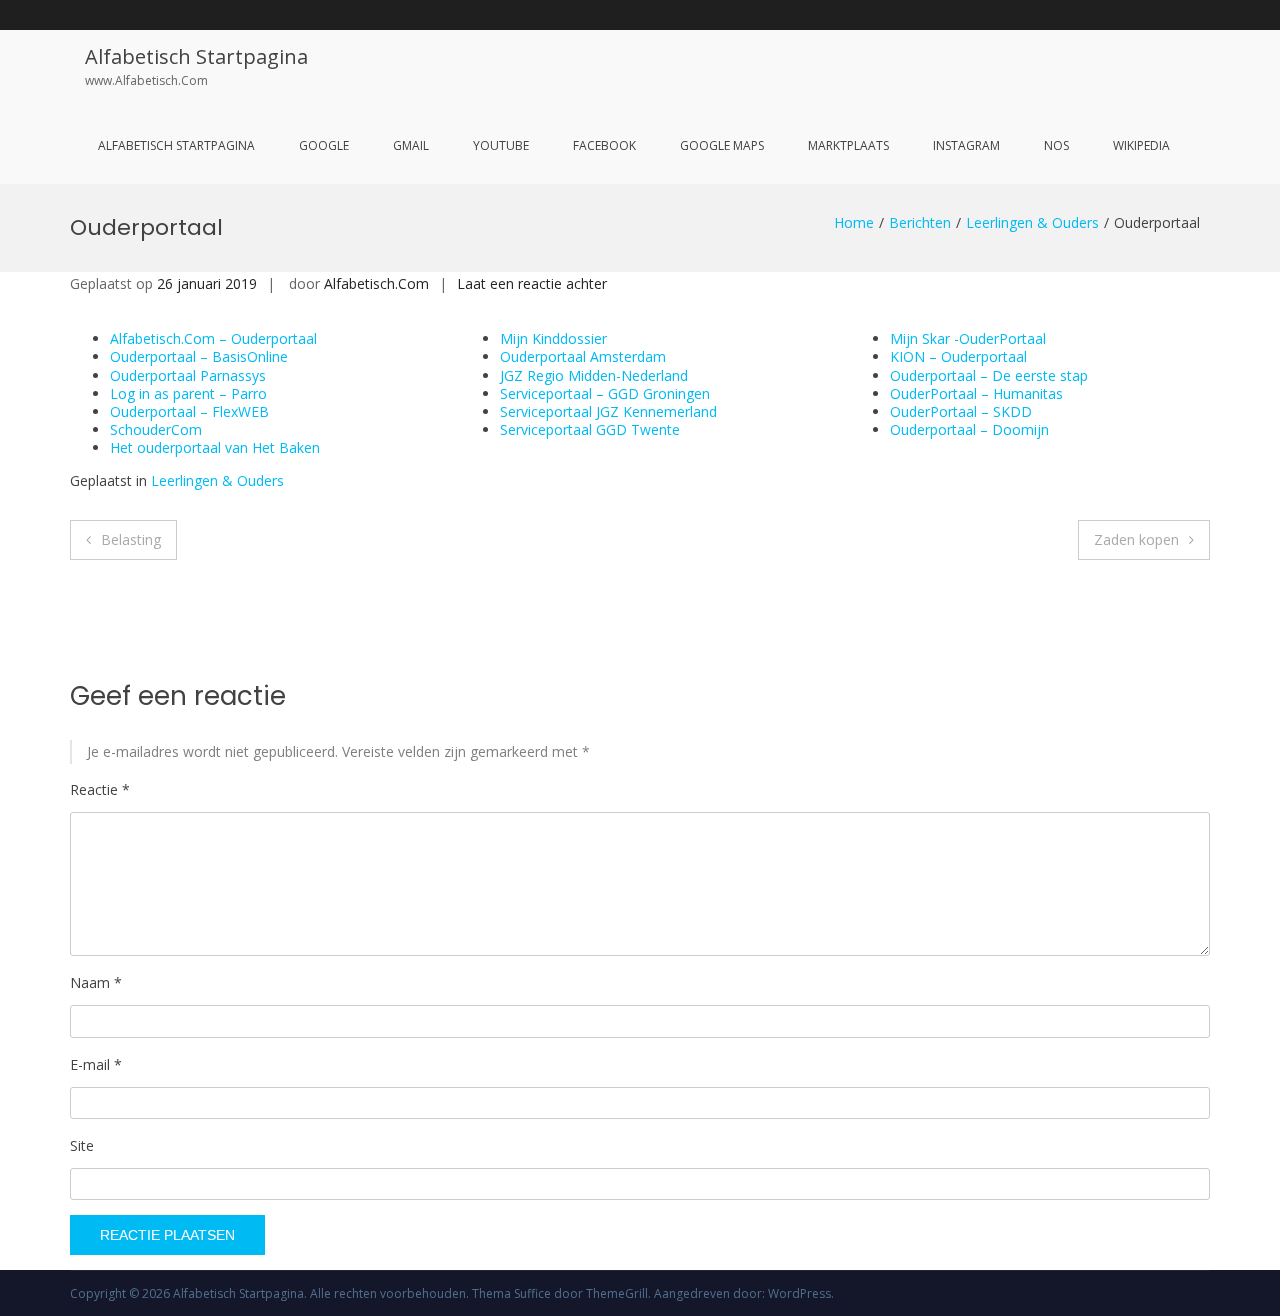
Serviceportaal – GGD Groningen (605, 393)
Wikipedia (1141, 145)
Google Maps (722, 145)
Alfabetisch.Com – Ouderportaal (213, 338)
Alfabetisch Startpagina (196, 56)
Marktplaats (848, 145)
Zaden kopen (1136, 539)
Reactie (100, 789)
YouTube (501, 145)
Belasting (131, 539)
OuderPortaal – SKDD (961, 411)
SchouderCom (156, 429)
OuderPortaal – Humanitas (976, 393)
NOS (1056, 145)
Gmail (411, 145)
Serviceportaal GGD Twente (590, 429)
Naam (96, 982)
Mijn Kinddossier (553, 338)
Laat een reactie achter (532, 283)
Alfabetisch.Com (376, 283)
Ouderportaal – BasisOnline (199, 356)
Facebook (604, 145)
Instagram (966, 145)
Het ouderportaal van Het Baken (215, 447)
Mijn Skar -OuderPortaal (968, 338)
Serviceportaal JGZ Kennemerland (608, 411)
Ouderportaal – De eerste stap (989, 375)
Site (82, 1145)
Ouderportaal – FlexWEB (189, 411)
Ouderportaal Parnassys (188, 375)
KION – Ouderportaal (958, 356)
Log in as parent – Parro (188, 393)
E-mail (96, 1064)
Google (324, 145)
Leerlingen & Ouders (1032, 222)
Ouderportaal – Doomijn (969, 429)
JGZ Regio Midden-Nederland (594, 375)
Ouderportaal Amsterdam (583, 356)
